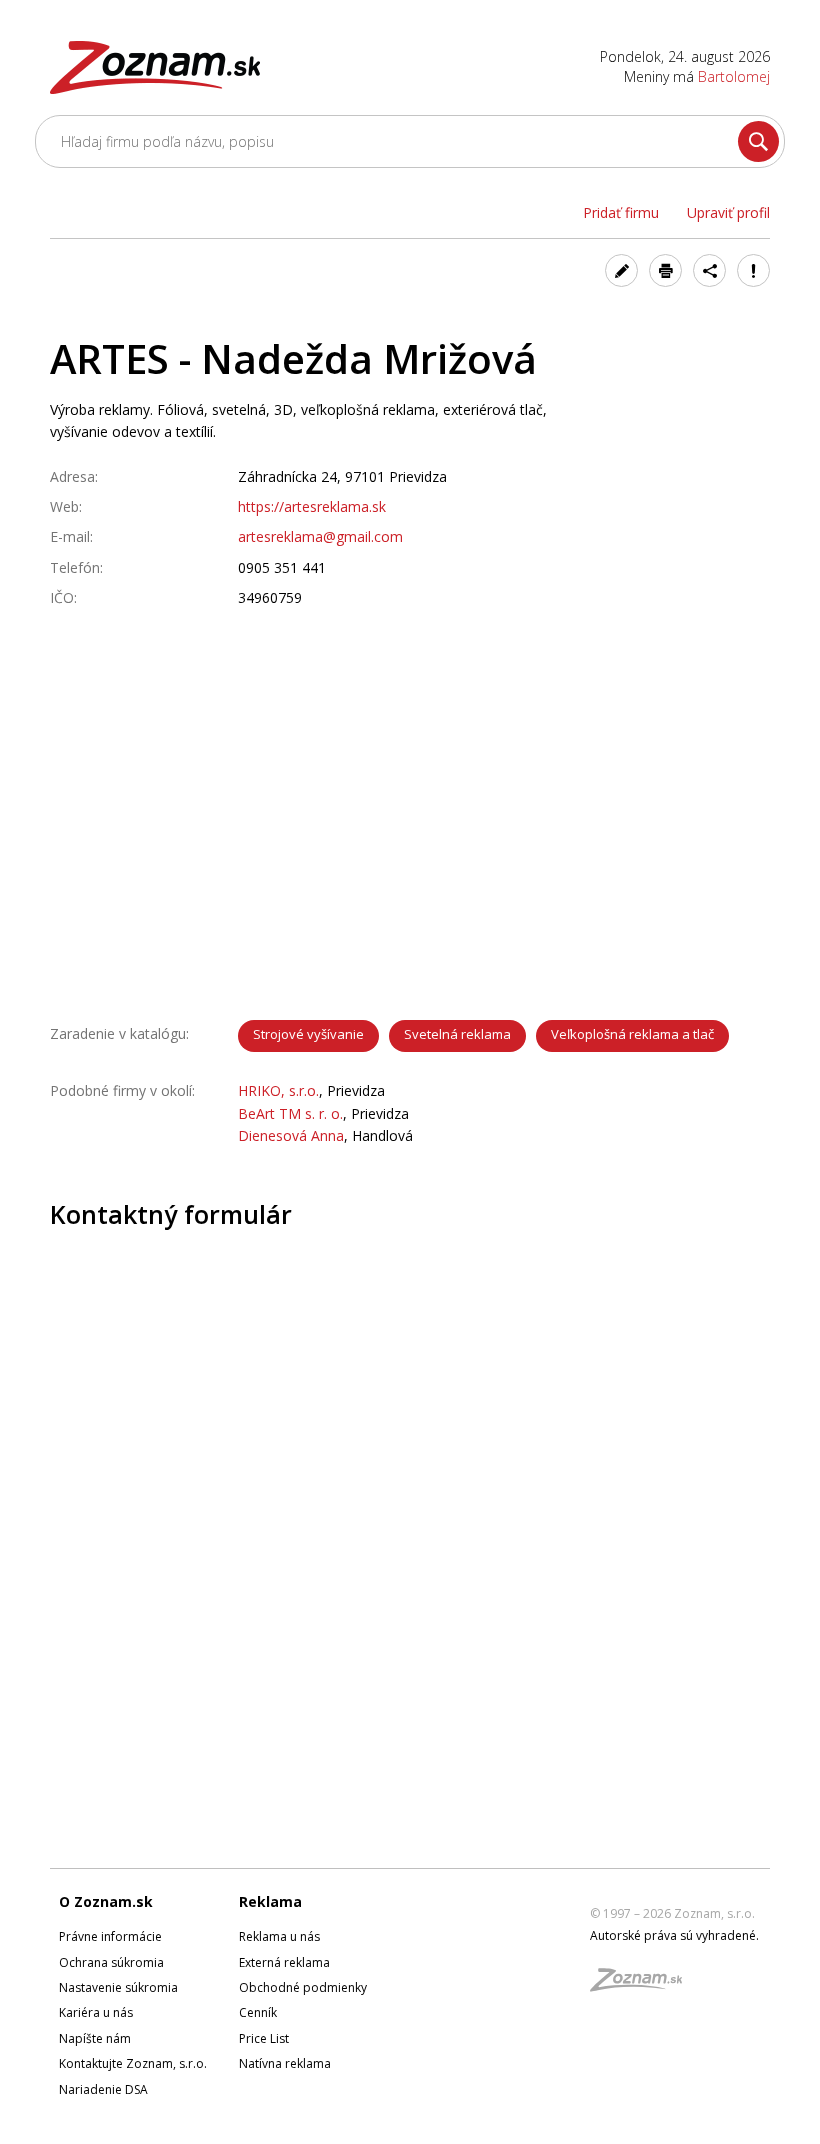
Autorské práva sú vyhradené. (674, 1935)
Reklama (270, 1901)
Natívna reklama (285, 2063)
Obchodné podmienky (303, 1987)
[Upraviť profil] (621, 270)
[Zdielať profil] (709, 270)
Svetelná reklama (457, 1034)
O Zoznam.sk (106, 1901)
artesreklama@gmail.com (320, 536)
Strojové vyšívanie (308, 1034)
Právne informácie (110, 1936)
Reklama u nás (279, 1936)
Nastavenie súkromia (118, 1987)
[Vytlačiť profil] (665, 270)
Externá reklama (284, 1962)
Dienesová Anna (291, 1135)
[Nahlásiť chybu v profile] (753, 270)
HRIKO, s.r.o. (278, 1090)
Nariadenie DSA (103, 2089)
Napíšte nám (95, 2038)
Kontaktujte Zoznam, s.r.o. (133, 2063)
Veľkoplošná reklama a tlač (632, 1034)
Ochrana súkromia (111, 1962)
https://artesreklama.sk (312, 506)
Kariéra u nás (96, 2012)
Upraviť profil (728, 212)
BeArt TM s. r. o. (290, 1113)
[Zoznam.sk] (643, 1985)
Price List (264, 2038)
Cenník (258, 2012)
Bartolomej (734, 76)
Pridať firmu (621, 212)
